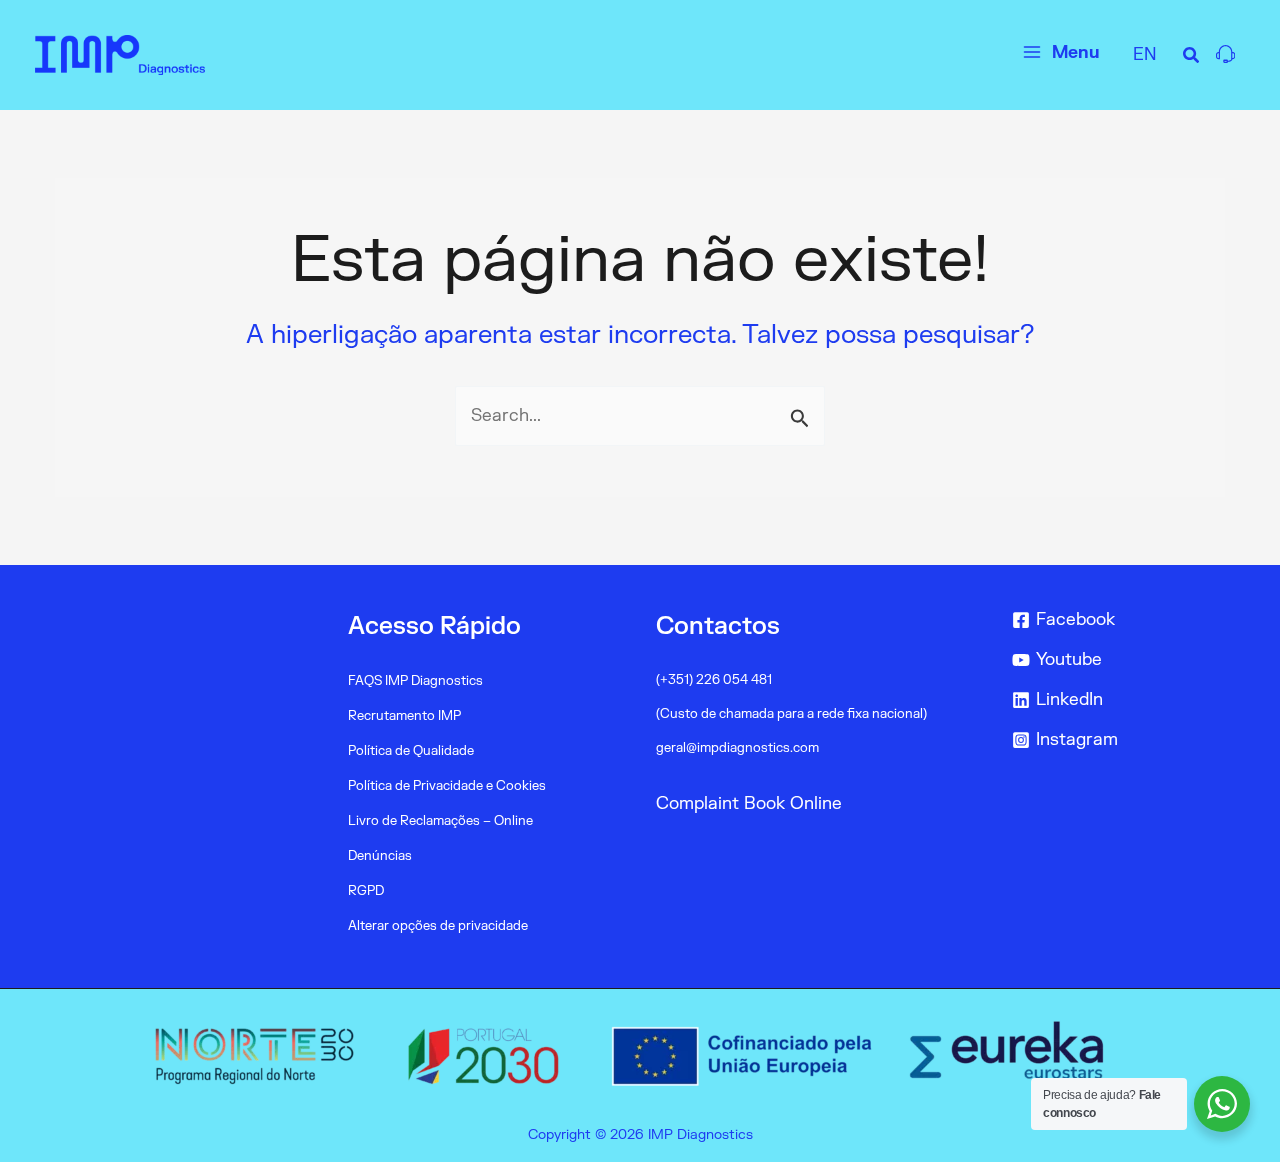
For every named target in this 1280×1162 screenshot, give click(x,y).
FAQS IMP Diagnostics (415, 681)
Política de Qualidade (411, 751)
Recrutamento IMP (404, 716)
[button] (1192, 58)
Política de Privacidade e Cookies (447, 786)
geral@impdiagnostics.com (737, 748)
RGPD (366, 891)
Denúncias (380, 856)
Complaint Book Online (749, 803)
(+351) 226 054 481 (714, 680)
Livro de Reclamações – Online (440, 821)
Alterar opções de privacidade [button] (438, 926)
